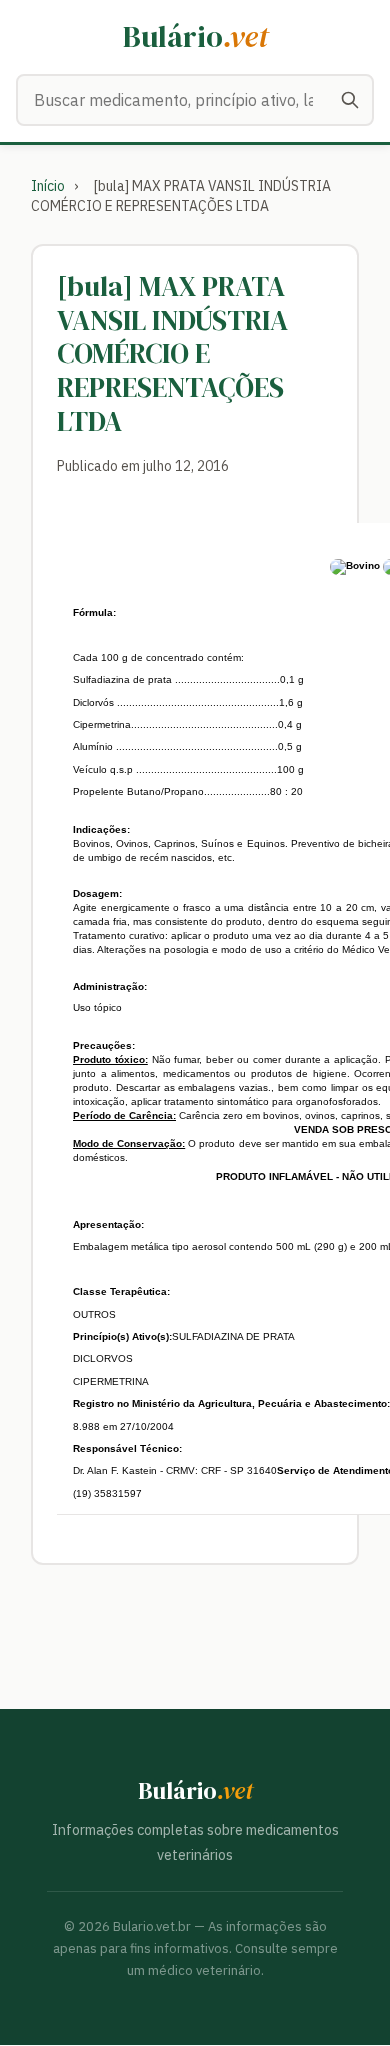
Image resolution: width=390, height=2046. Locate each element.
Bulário (195, 36)
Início (48, 186)
